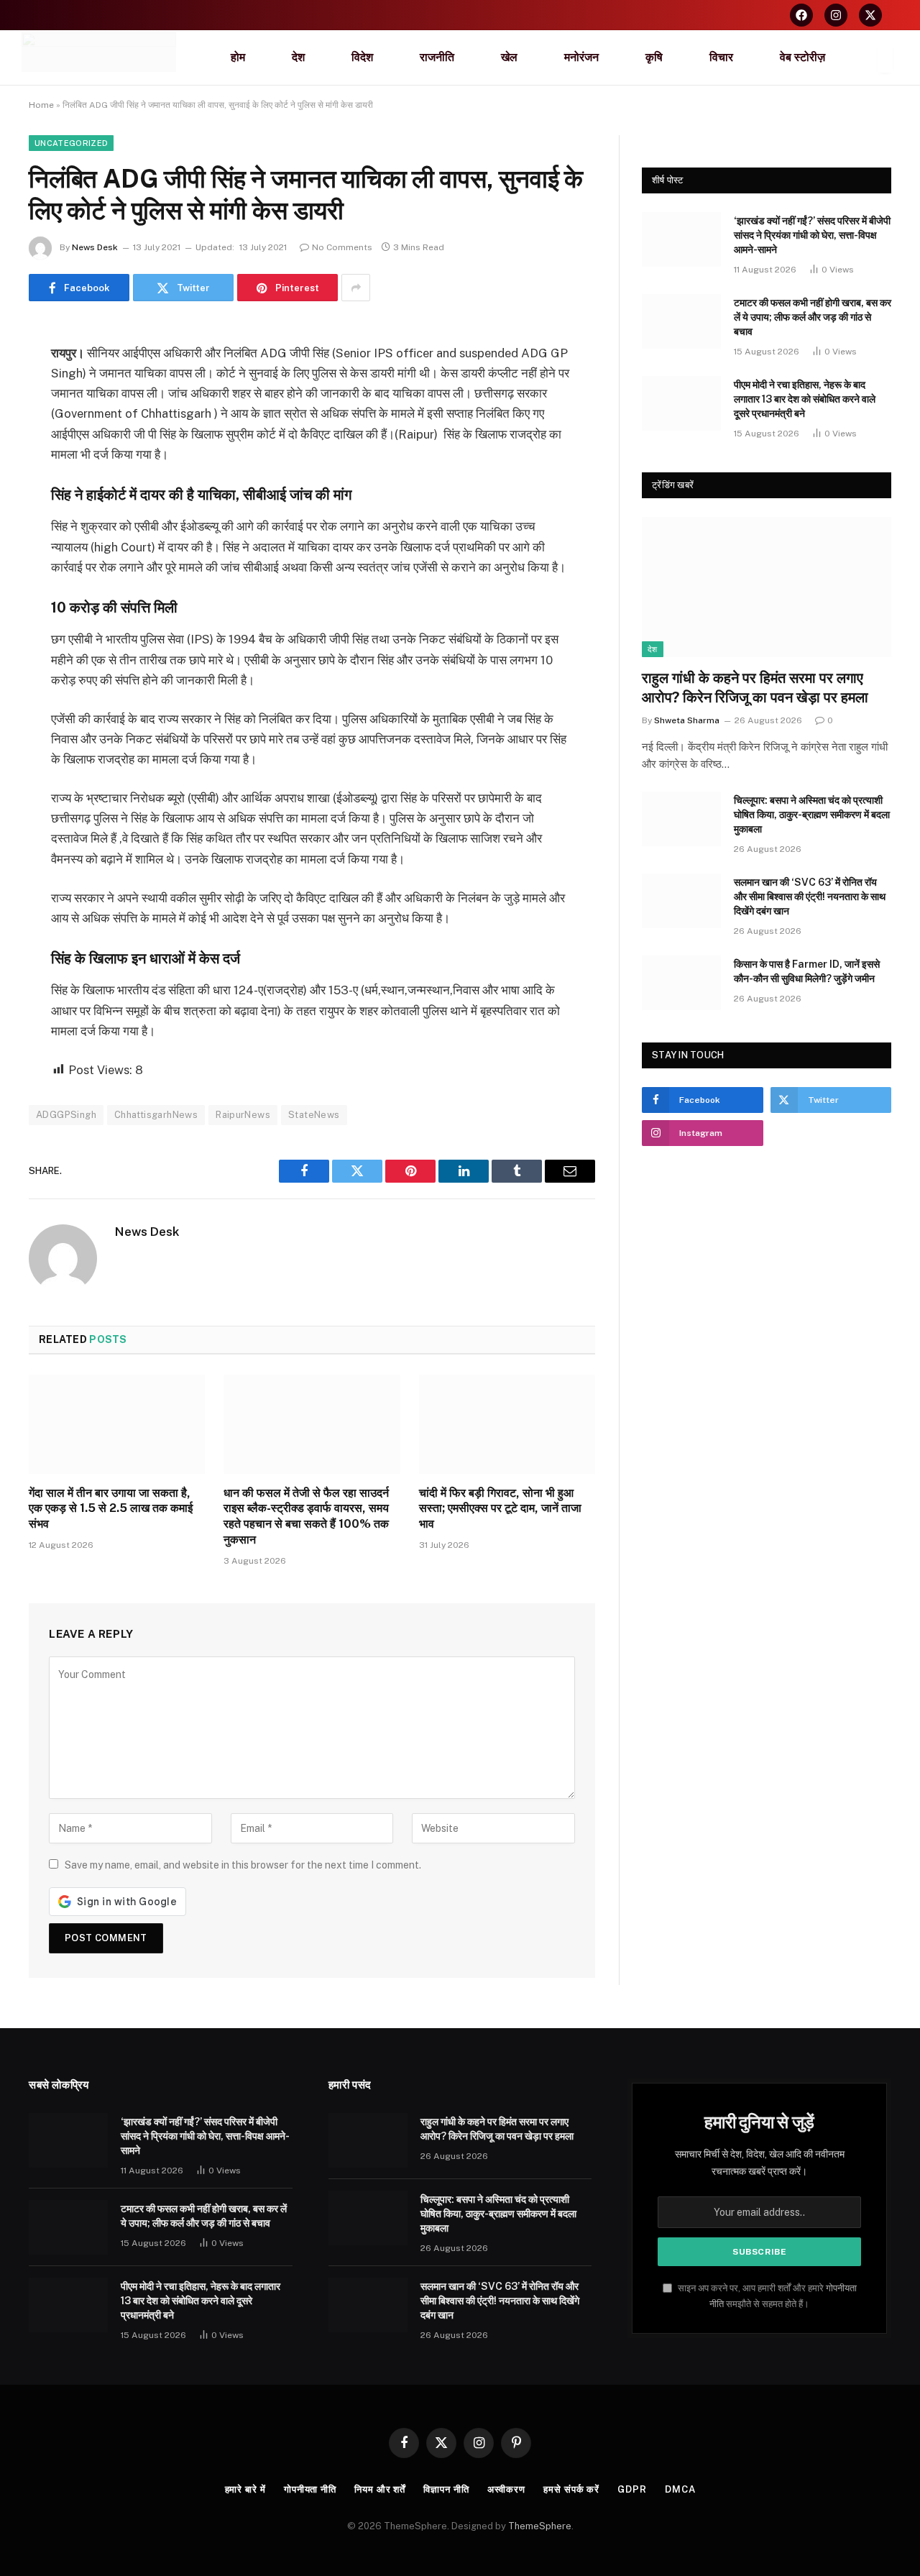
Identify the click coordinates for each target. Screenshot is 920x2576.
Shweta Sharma (687, 720)
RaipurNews (243, 1115)
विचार (721, 57)
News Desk (95, 247)
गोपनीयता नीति (310, 2489)
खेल (509, 57)
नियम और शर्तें (380, 2489)
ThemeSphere (540, 2526)
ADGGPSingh (66, 1115)
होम (238, 57)
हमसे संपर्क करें (571, 2489)
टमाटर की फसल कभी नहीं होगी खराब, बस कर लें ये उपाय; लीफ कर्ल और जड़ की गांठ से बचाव (813, 317)
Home (41, 105)
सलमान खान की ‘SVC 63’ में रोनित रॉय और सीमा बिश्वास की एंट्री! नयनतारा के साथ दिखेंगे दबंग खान (810, 897)
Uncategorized (71, 143)
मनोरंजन (581, 57)
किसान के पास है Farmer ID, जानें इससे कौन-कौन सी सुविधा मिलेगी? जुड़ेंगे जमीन (807, 971)
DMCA (680, 2489)
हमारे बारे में (245, 2489)
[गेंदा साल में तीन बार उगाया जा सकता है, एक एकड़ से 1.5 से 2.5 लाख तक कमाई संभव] (117, 1424)
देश (298, 57)
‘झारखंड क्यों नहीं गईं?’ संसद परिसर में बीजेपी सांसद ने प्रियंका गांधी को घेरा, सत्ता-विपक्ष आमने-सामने (812, 235)
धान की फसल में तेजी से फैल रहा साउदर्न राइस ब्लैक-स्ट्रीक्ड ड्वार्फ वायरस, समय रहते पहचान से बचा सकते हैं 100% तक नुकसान (306, 1516)
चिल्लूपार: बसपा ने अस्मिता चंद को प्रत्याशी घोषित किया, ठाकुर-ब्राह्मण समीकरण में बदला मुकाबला (812, 815)
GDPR (632, 2489)
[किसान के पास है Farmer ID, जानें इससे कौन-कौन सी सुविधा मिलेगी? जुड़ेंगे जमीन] (681, 983)
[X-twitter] (870, 15)
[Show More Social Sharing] (356, 288)
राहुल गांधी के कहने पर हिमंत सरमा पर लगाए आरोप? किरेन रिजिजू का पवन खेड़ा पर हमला (755, 688)
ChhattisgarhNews (156, 1115)
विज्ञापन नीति (446, 2489)
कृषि (654, 57)
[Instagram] (836, 15)
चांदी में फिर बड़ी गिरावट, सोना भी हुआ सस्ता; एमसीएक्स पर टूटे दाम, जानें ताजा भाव (500, 1509)
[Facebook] (801, 15)
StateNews (314, 1115)
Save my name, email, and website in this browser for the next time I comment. (243, 1865)
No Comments (342, 247)
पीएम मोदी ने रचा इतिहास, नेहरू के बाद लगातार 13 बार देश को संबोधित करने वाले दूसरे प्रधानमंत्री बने (805, 399)
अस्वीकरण (506, 2489)
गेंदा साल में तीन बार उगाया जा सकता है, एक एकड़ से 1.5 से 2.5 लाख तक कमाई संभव (111, 1509)
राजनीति (437, 57)
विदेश (362, 57)
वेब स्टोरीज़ (802, 57)
